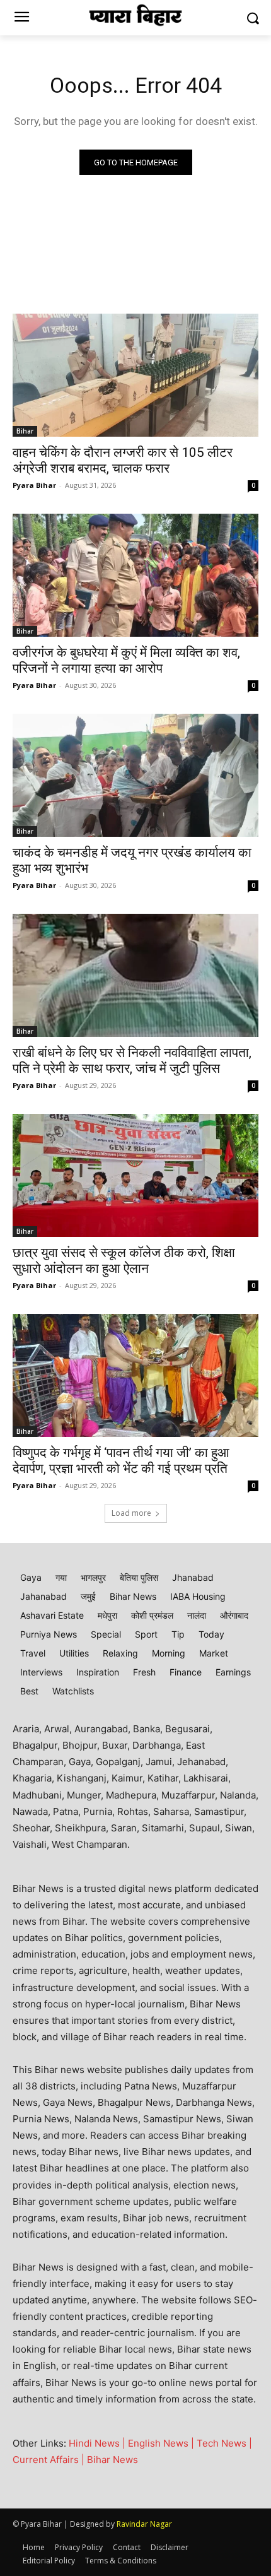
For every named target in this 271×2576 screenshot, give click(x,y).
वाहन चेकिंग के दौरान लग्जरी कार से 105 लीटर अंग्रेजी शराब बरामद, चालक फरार (123, 460)
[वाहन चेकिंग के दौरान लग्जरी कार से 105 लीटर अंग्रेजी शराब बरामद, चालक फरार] (135, 375)
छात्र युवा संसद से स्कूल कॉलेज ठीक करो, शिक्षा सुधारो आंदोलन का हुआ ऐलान (124, 1261)
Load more (131, 1513)
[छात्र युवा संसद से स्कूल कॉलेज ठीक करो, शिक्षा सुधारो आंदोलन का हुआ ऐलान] (135, 1175)
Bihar (25, 431)
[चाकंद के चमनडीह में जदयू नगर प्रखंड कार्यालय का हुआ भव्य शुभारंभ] (135, 775)
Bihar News (112, 2460)
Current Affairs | (50, 2460)
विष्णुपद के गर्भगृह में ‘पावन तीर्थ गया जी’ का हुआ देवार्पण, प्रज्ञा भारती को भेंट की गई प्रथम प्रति (121, 1461)
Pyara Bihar (34, 485)
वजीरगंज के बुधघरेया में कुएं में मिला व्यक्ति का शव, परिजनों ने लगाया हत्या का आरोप (126, 660)
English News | (162, 2443)
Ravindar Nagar (144, 2524)
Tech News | (224, 2443)
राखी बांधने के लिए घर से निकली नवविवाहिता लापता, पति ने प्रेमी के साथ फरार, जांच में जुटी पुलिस (132, 1061)
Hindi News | (98, 2443)
